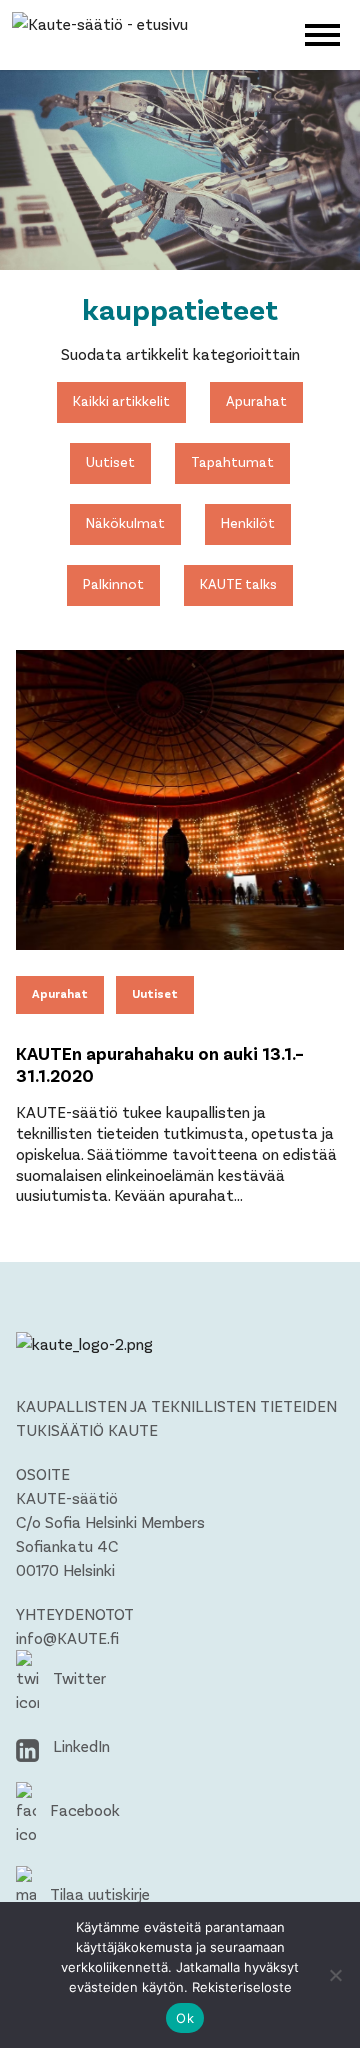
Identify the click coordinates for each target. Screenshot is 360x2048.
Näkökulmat (125, 522)
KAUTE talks (238, 583)
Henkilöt (248, 522)
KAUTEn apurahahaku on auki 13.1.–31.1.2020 (160, 1064)
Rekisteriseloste (242, 1987)
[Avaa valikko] (322, 32)
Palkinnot (113, 583)
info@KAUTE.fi (67, 1637)
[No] (335, 1975)
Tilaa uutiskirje (98, 1893)
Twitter (77, 1677)
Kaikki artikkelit (121, 400)
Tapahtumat (232, 461)
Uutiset (110, 461)
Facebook (83, 1809)
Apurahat (256, 400)
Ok (185, 2018)
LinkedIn (79, 1745)
